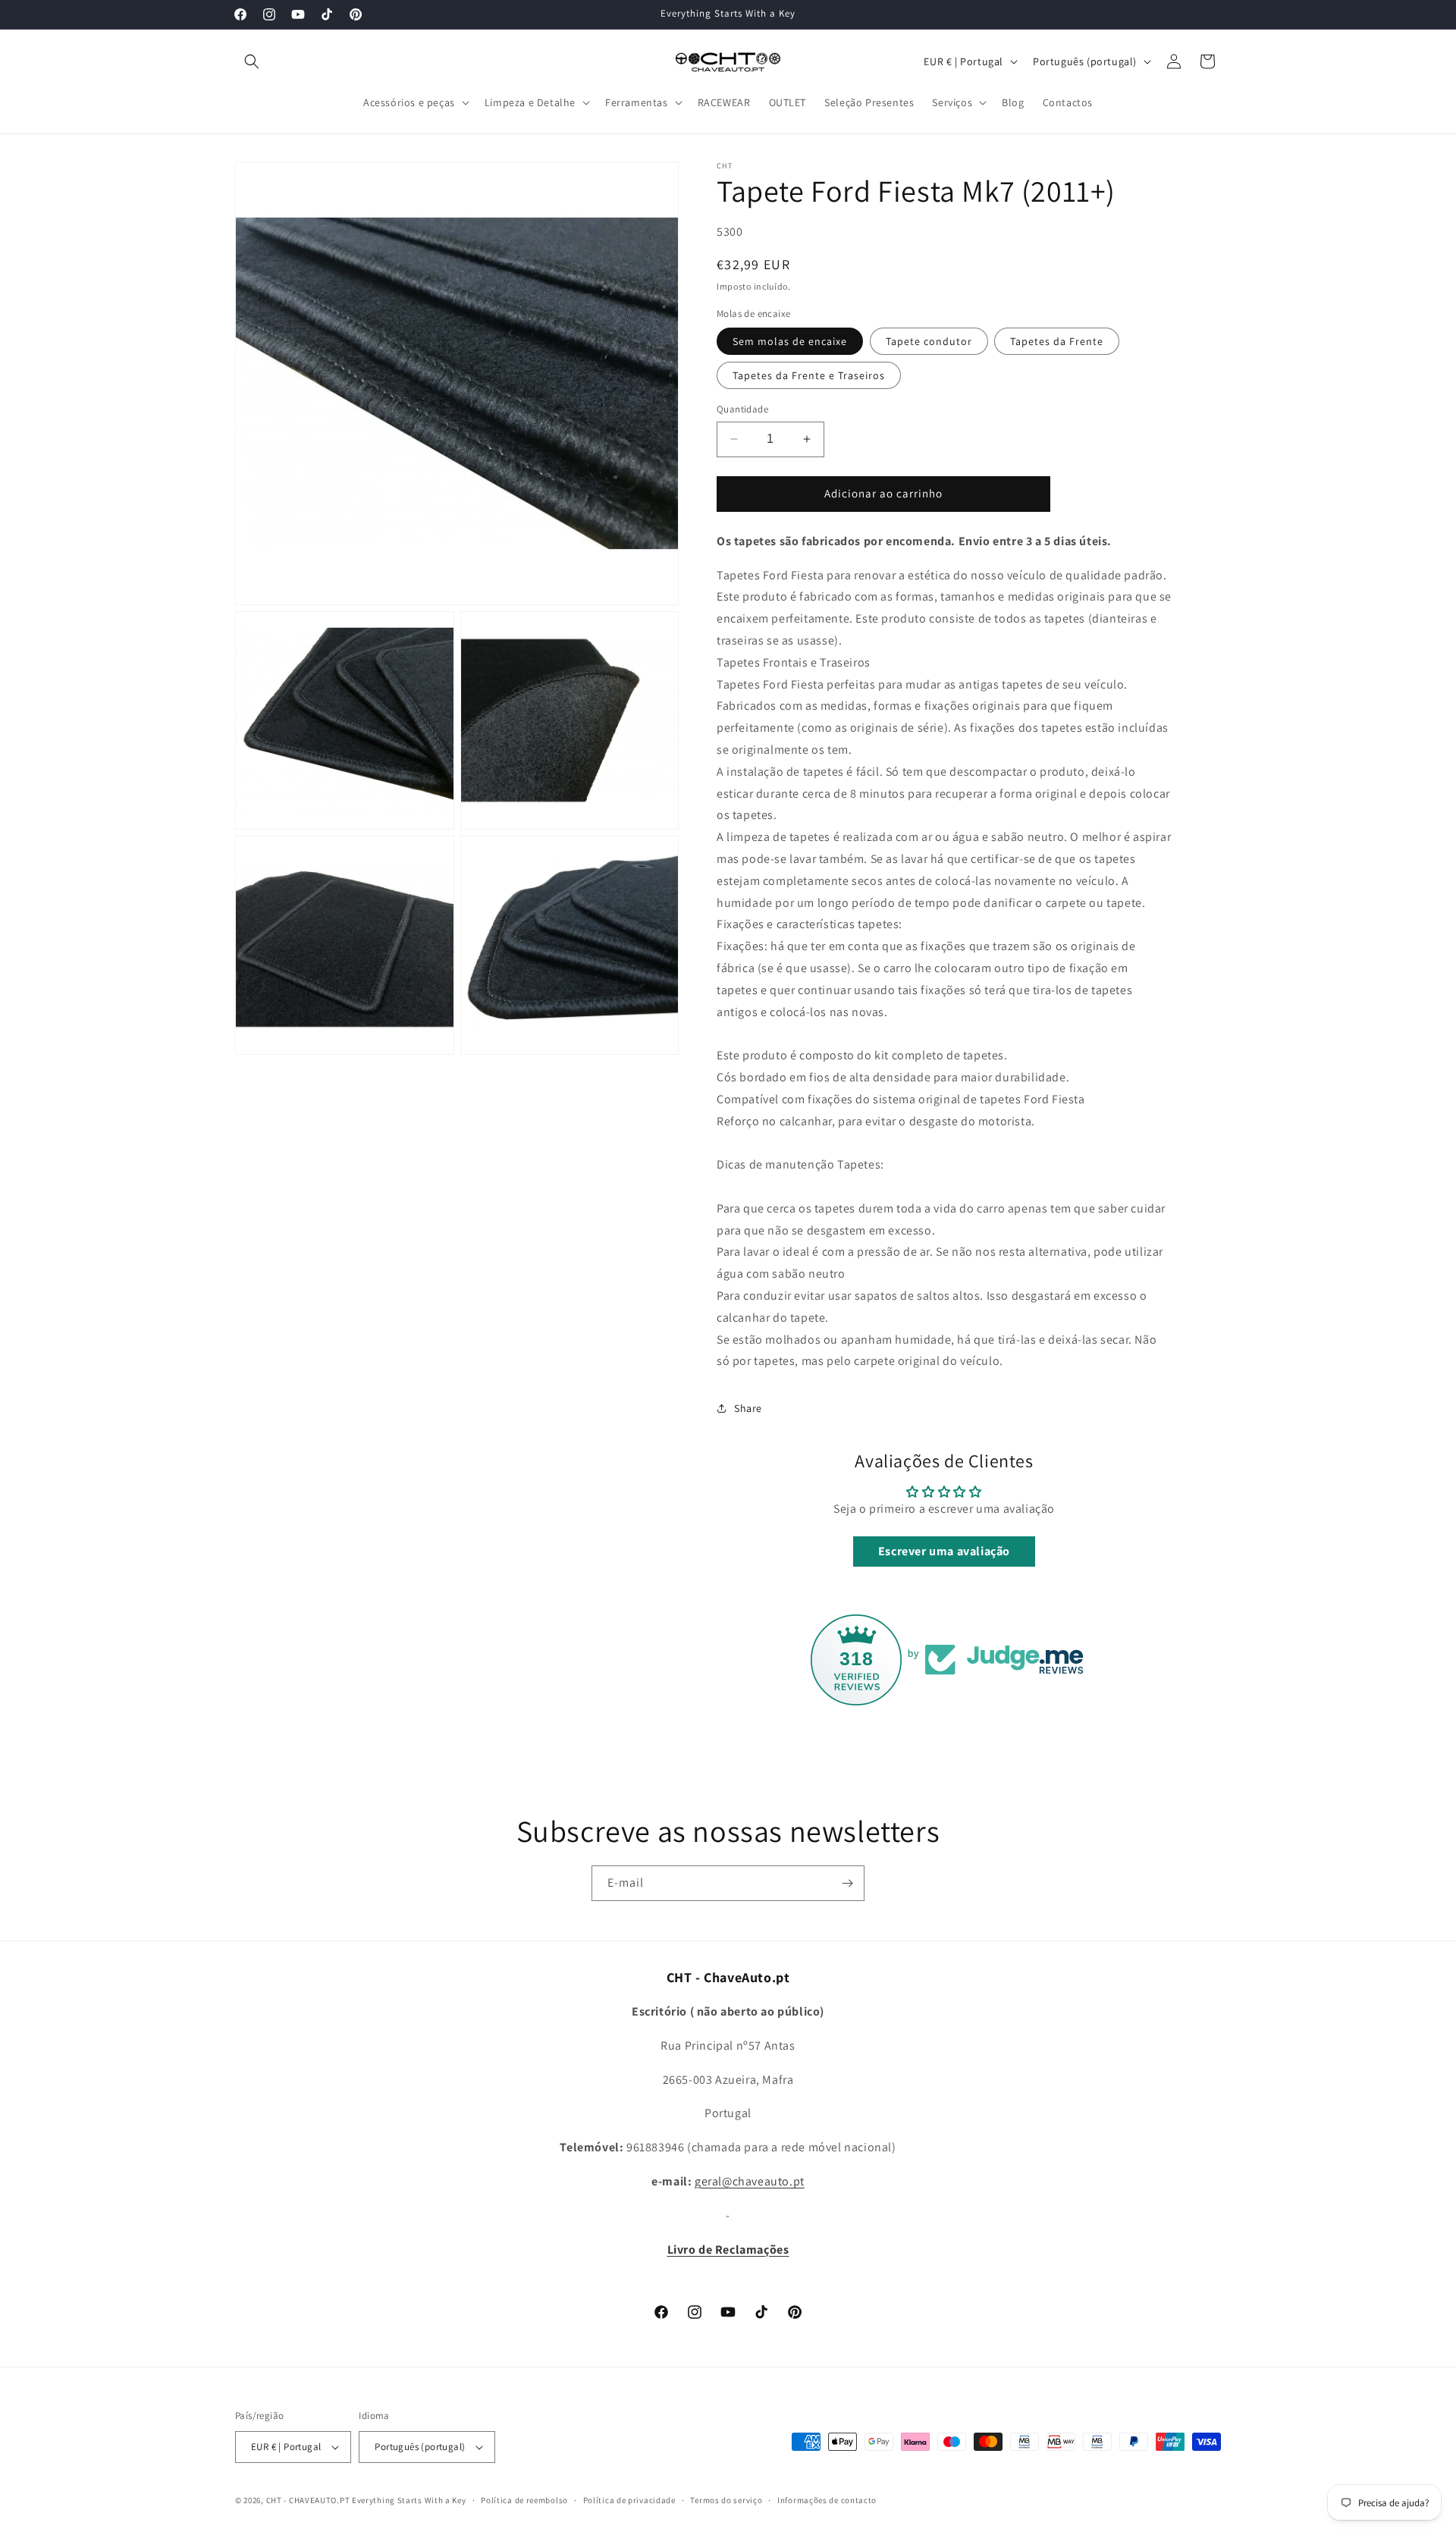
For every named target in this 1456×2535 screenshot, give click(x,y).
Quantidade (742, 409)
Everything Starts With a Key (409, 2500)
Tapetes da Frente (1057, 341)
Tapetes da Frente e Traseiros (809, 375)
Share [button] (748, 1408)
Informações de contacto (827, 2500)
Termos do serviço (726, 2500)
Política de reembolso (524, 2500)
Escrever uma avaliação (944, 1551)
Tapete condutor (929, 341)
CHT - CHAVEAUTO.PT (308, 2500)
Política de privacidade (629, 2500)
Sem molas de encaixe (790, 341)
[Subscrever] (847, 1883)
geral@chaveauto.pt (750, 2181)
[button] (252, 61)
